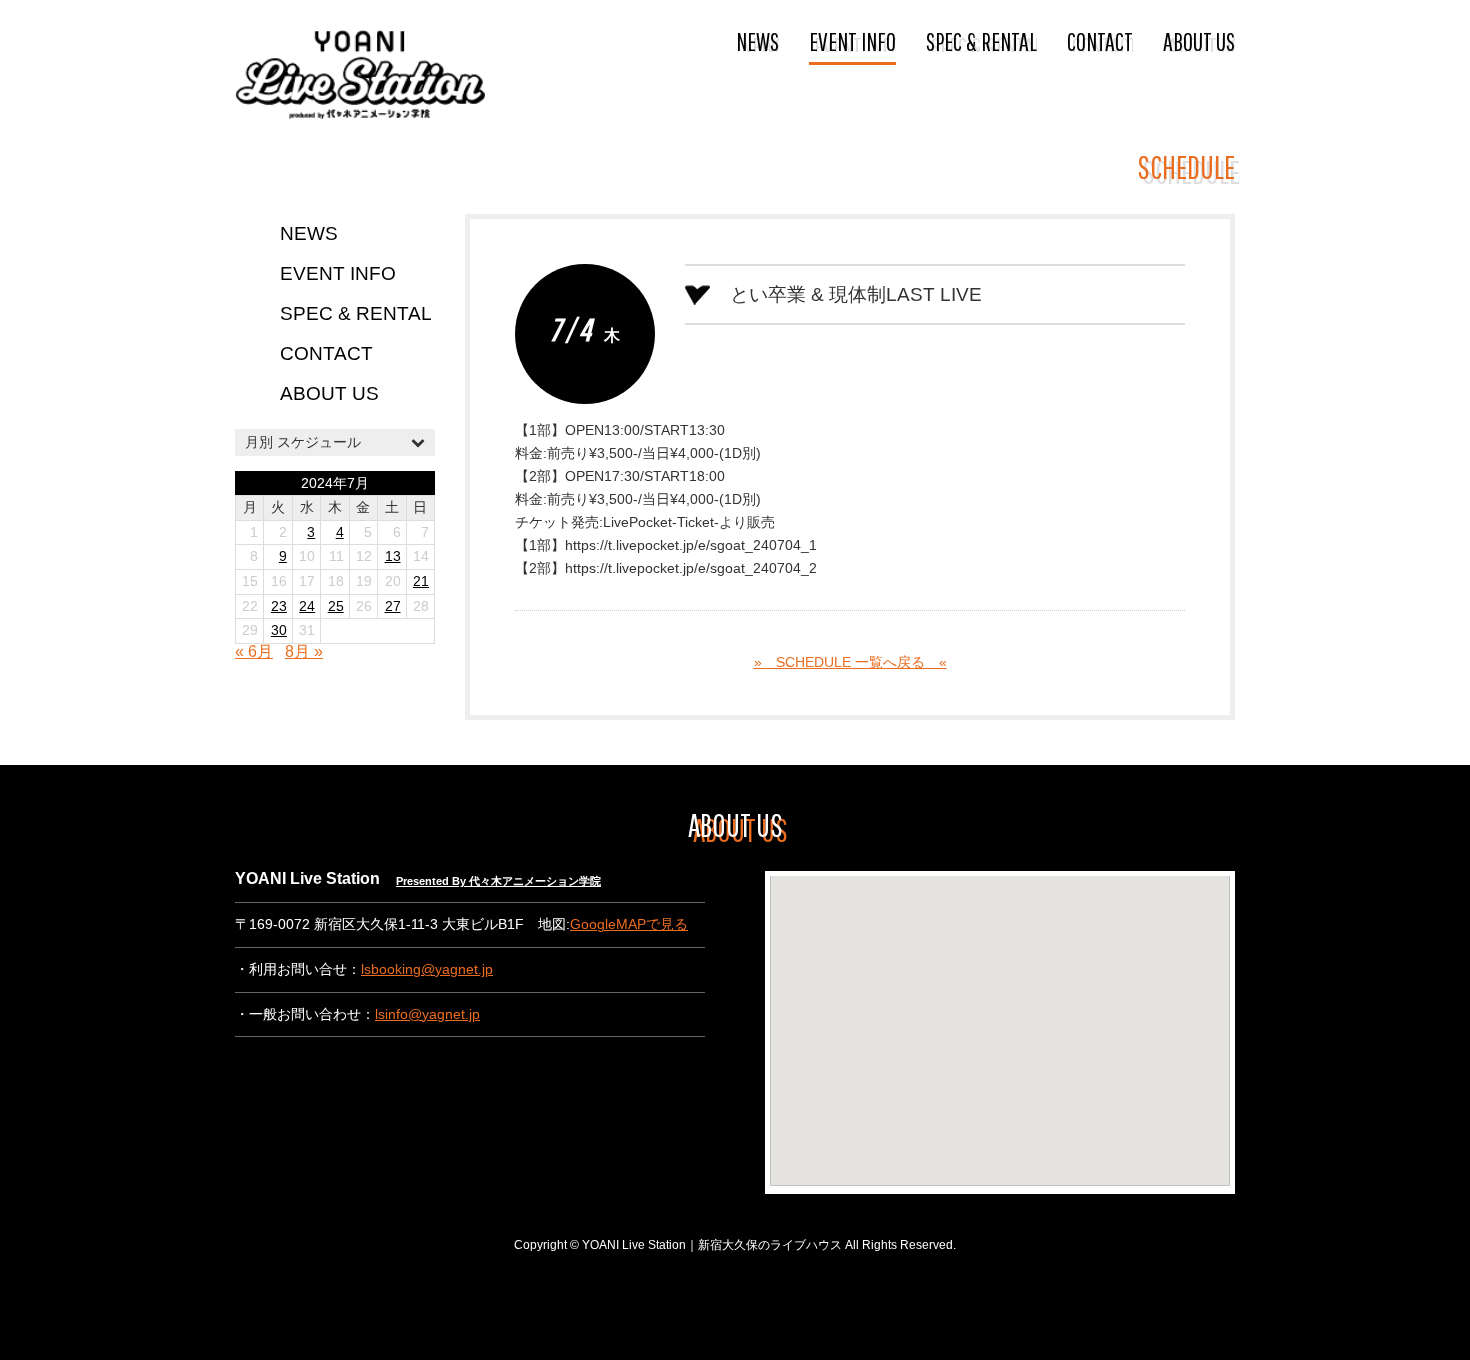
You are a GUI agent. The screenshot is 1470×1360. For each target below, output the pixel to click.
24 (307, 606)
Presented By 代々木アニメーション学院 (498, 881)
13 (393, 556)
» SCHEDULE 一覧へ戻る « (850, 662)
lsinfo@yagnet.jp (427, 1014)
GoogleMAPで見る (629, 924)
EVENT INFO (852, 41)
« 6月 (254, 651)
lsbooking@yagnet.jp (427, 969)
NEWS (757, 41)
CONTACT (1100, 41)
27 (393, 606)
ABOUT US (1199, 41)
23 (279, 606)
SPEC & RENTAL (981, 41)
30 (279, 630)
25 (336, 606)
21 (421, 581)
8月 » (304, 651)
